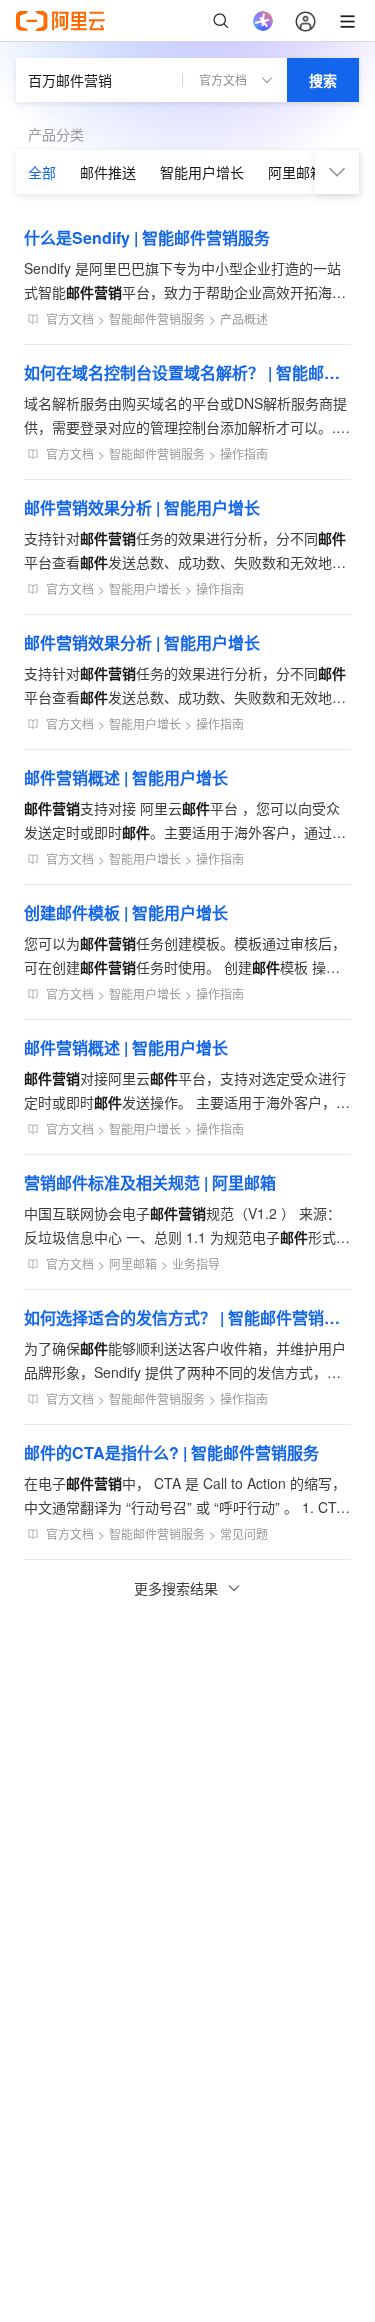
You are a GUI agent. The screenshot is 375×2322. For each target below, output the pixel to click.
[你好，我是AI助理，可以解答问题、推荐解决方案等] (263, 21)
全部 (42, 172)
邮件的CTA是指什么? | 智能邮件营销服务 (171, 1452)
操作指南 (244, 453)
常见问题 (244, 1533)
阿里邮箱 (296, 172)
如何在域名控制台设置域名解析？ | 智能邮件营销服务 (187, 372)
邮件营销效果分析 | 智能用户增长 (142, 507)
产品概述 (244, 318)
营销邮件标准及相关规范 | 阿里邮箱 (150, 1182)
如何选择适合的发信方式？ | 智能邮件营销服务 (187, 1317)
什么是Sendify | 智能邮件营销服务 (147, 237)
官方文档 (70, 318)
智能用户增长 (202, 172)
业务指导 (196, 1263)
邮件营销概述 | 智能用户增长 (126, 777)
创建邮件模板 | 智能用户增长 (126, 912)
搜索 (323, 80)
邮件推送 (108, 172)
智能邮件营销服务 (157, 318)
